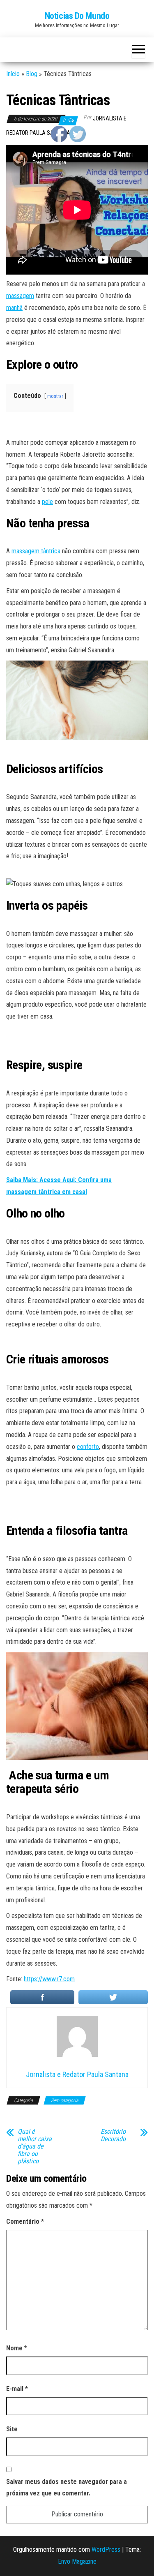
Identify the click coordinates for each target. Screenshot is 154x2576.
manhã (14, 308)
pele (47, 502)
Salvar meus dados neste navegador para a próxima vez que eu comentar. (67, 2488)
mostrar (55, 396)
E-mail (17, 2389)
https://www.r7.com (49, 1979)
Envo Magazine (77, 2561)
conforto (88, 1447)
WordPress (106, 2549)
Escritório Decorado (113, 2135)
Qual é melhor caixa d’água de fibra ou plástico (35, 2146)
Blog (32, 74)
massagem (20, 296)
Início (13, 74)
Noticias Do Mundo (77, 16)
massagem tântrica (36, 551)
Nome (17, 2348)
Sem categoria (65, 2100)
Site (12, 2429)
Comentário (25, 2221)
